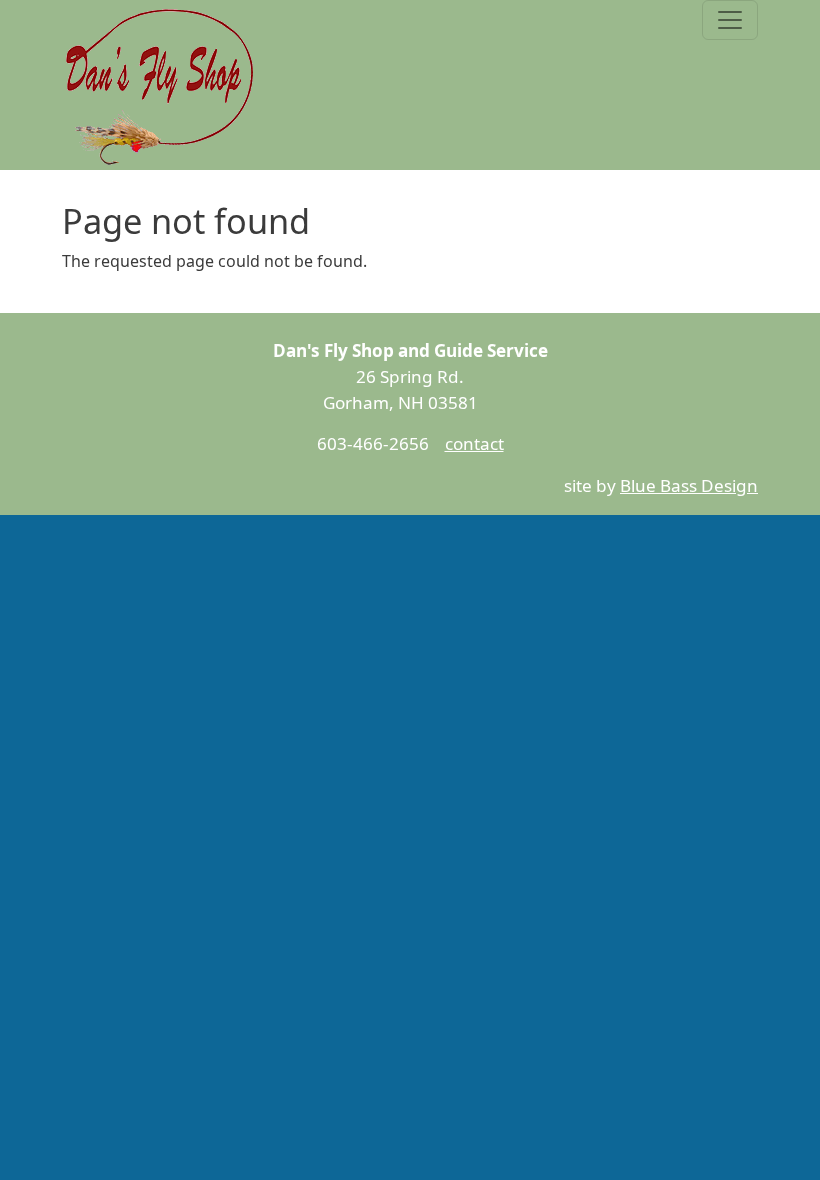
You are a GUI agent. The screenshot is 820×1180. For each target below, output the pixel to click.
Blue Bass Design (689, 485)
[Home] (161, 85)
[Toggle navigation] (730, 20)
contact (474, 443)
